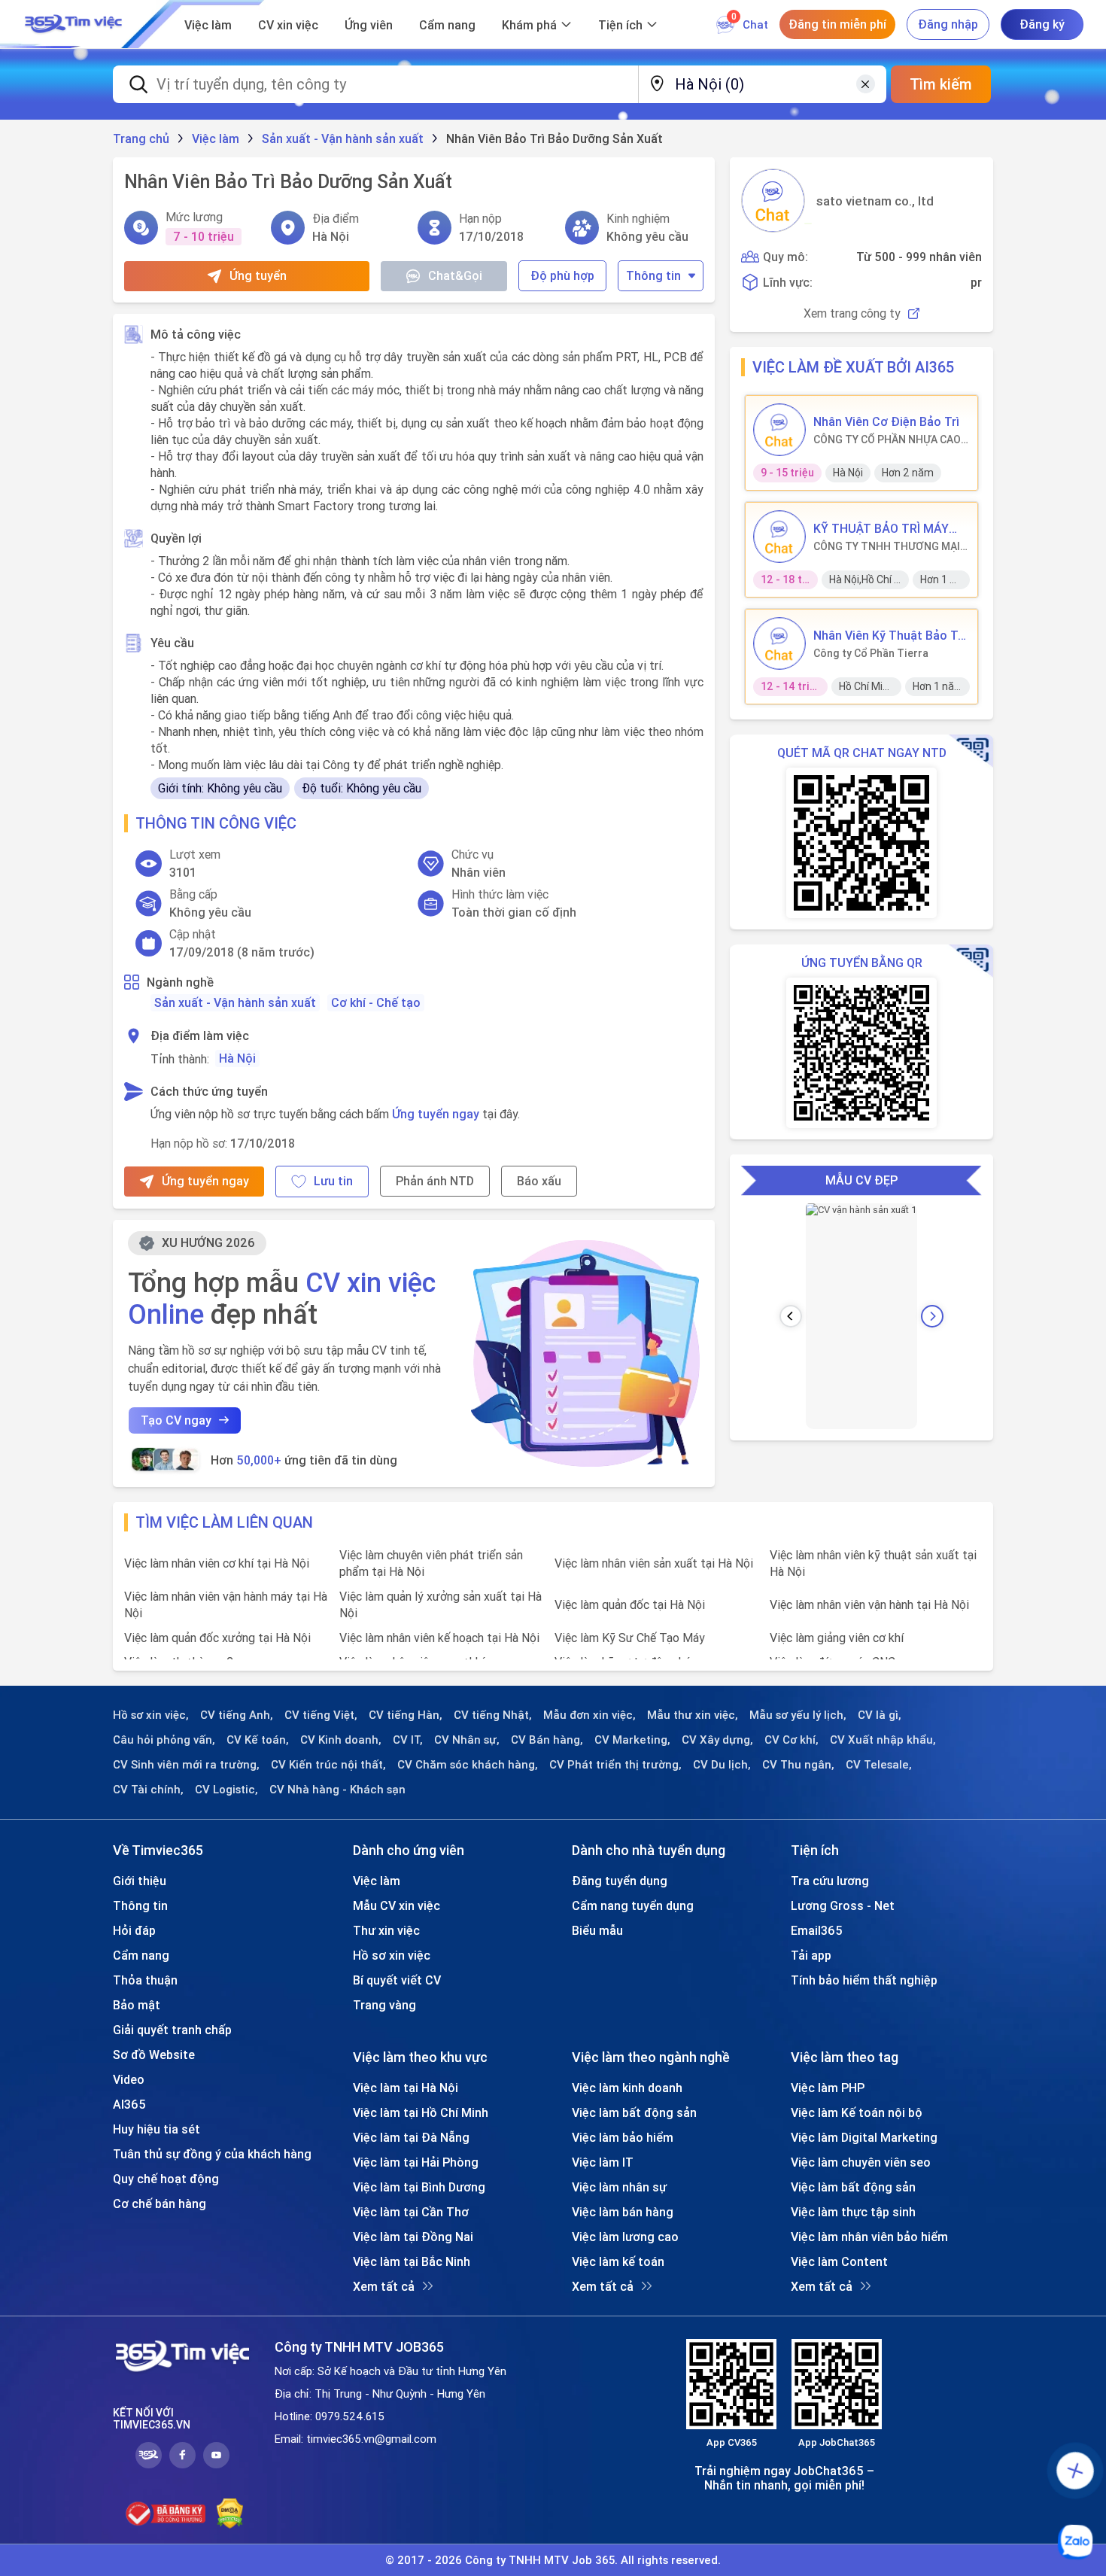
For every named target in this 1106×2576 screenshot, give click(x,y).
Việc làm (208, 25)
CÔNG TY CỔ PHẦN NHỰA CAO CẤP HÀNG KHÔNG (887, 439)
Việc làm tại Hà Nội (406, 2088)
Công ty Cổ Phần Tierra (871, 653)
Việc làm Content (839, 2261)
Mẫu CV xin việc (397, 1905)
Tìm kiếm (941, 84)
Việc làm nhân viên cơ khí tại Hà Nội (217, 1563)
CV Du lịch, (722, 1765)
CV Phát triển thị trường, (615, 1765)
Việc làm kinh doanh (627, 2088)
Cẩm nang (447, 25)
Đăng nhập (948, 24)
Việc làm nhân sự (619, 2187)
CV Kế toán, (258, 1740)
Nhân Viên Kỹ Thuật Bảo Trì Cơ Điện (889, 635)
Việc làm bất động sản (634, 2112)
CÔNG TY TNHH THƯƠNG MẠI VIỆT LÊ (887, 546)
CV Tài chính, (148, 1790)
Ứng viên (369, 25)
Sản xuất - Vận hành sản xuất (235, 1002)
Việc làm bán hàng (623, 2212)
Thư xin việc (386, 1930)
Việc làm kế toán (618, 2261)
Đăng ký (1042, 24)
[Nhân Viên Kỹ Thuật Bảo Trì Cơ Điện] (779, 643)
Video (129, 2079)
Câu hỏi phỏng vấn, (164, 1740)
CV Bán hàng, (547, 1740)
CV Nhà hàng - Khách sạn (337, 1790)
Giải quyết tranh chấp (172, 2030)
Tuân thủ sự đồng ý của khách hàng (212, 2154)
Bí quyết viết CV (397, 1980)
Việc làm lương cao (625, 2237)
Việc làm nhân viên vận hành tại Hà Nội (869, 1604)
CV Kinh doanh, (341, 1740)
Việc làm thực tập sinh (853, 2212)
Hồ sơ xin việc (392, 1955)
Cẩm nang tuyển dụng (633, 1905)
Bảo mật (137, 2005)
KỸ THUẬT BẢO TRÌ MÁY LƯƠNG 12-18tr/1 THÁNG (884, 528)
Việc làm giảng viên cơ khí (837, 1638)
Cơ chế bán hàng (160, 2203)
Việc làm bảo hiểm (623, 2137)
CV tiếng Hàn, (406, 1715)
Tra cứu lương (830, 1881)
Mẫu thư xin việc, (693, 1715)
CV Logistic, (226, 1790)
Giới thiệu (140, 1881)
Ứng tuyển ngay (436, 1114)
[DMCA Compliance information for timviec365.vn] (230, 2514)
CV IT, (408, 1740)
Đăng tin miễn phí (837, 24)
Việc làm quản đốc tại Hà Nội (630, 1604)
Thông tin (653, 275)
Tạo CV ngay (176, 1420)
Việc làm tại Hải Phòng (416, 2162)
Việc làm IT (603, 2162)
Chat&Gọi (455, 275)
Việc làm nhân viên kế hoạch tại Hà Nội (439, 1638)
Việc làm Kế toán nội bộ (857, 2112)
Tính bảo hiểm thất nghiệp (864, 1980)
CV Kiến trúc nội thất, (328, 1765)
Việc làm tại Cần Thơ (411, 2212)
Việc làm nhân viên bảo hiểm (869, 2237)
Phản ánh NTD (435, 1181)
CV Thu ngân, (798, 1765)
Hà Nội (237, 1058)
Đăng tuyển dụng (620, 1881)
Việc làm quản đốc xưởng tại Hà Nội (217, 1638)
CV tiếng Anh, (237, 1715)
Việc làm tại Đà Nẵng (411, 2137)
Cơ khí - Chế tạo (376, 1002)
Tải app (811, 1955)
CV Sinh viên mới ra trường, (186, 1765)
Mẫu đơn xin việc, (589, 1715)
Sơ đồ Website (154, 2054)
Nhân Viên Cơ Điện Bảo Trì (886, 421)
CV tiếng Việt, (321, 1715)
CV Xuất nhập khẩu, (883, 1740)
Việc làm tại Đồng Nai (413, 2237)
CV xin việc (288, 25)
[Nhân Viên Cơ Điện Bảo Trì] (779, 430)
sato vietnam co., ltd (875, 201)
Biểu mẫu (597, 1930)
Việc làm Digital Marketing (864, 2137)
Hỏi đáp (134, 1930)
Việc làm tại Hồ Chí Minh (421, 2112)
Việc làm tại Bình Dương (419, 2187)
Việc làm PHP (828, 2088)
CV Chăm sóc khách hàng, (468, 1765)
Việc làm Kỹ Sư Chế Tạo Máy (630, 1638)
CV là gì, (880, 1715)
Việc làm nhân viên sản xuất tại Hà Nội (654, 1563)
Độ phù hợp (562, 275)
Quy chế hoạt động (166, 2179)
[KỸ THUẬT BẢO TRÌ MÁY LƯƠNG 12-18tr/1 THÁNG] (779, 537)
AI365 (129, 2104)
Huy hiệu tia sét (156, 2129)
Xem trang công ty (852, 313)
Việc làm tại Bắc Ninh (412, 2261)
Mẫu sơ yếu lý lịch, (798, 1715)
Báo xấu (539, 1181)
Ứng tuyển (258, 275)
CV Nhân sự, (467, 1740)
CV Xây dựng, (717, 1740)
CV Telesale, (879, 1765)
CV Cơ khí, (792, 1740)
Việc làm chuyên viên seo (861, 2162)
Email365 (817, 1930)
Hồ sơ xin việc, (151, 1715)
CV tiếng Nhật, (493, 1715)
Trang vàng (384, 2005)
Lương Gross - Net (843, 1905)
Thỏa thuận (145, 1980)
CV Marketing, (632, 1740)
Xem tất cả (384, 2286)
